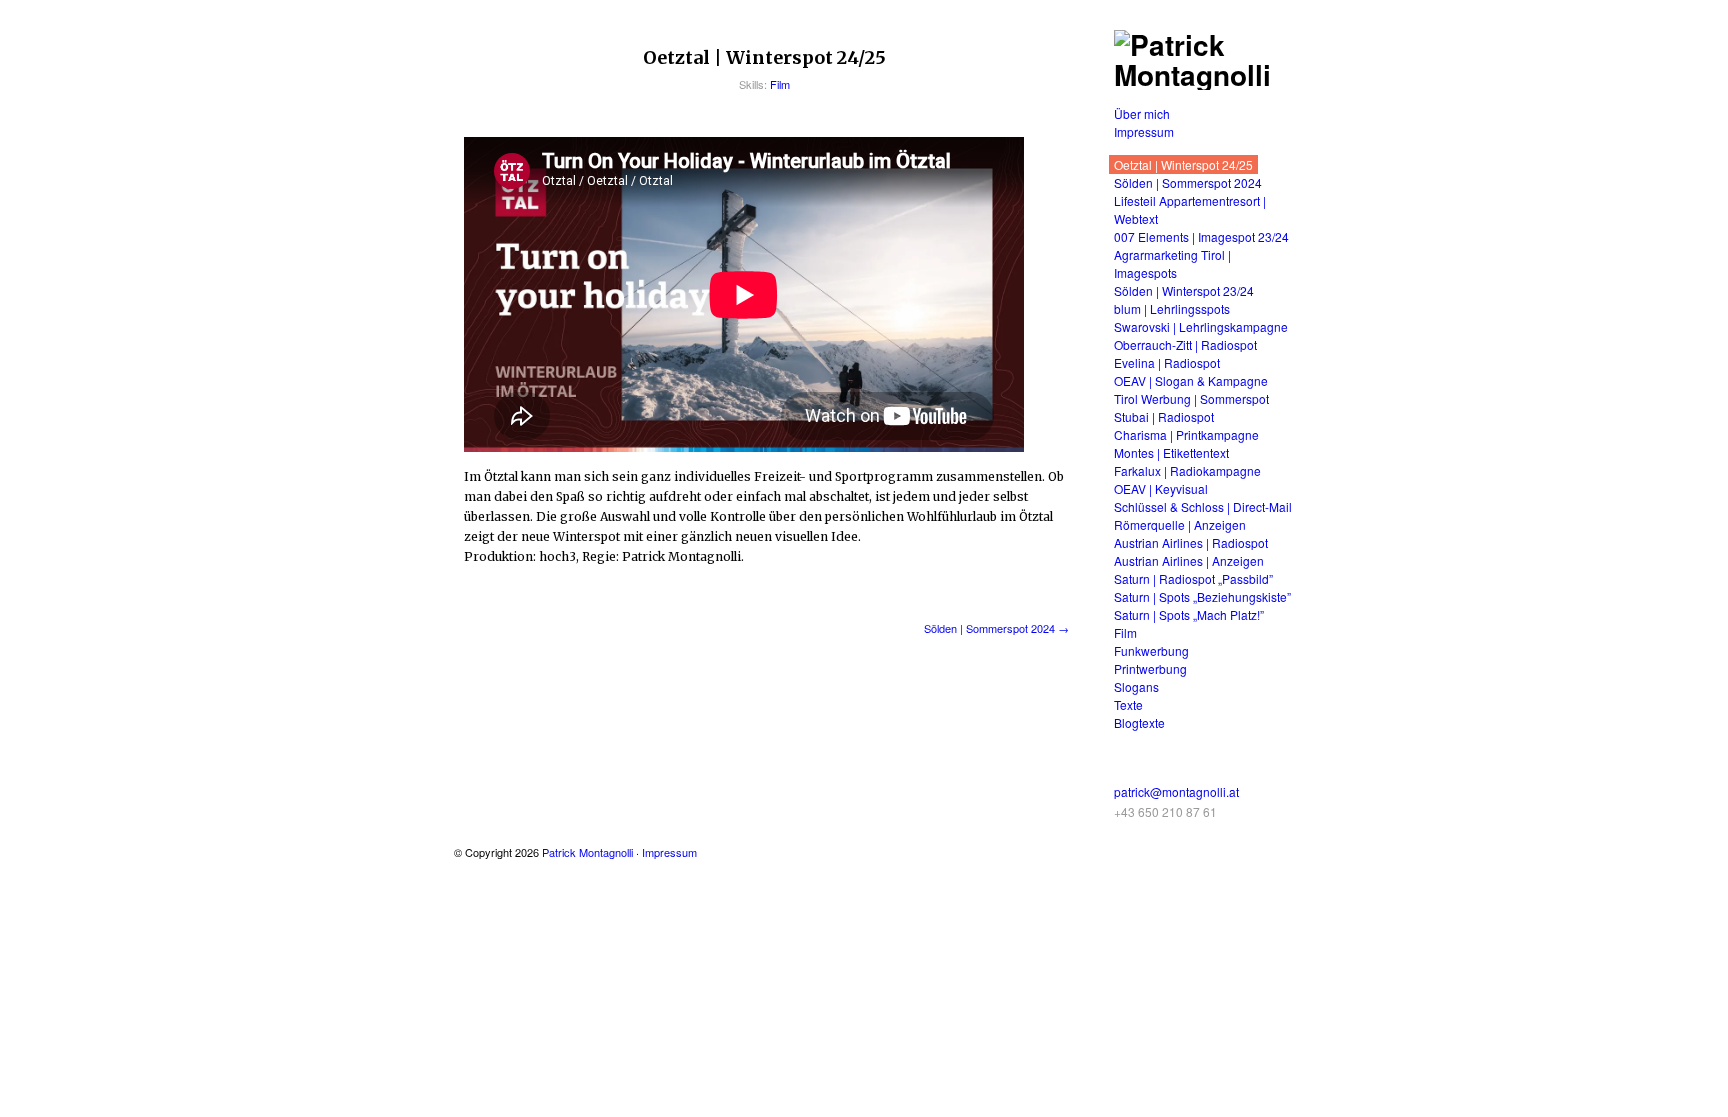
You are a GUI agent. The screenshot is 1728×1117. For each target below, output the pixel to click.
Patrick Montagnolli (587, 852)
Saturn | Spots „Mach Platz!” (1189, 614)
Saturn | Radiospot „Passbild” (1193, 578)
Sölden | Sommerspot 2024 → (996, 628)
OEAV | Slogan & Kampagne (1191, 380)
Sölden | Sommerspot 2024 (1188, 182)
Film (780, 84)
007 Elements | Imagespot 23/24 (1201, 236)
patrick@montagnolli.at (1176, 791)
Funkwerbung (1151, 650)
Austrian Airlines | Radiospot (1191, 542)
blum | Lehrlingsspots (1172, 308)
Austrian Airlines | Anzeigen (1189, 560)
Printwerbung (1150, 668)
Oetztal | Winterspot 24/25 (1183, 164)
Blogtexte (1139, 722)
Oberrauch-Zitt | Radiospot (1185, 344)
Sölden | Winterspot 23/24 (1184, 290)
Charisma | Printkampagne (1186, 434)
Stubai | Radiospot (1164, 416)
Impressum (1144, 131)
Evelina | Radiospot (1167, 362)
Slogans (1136, 686)
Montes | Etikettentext (1171, 452)
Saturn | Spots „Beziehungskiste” (1202, 596)
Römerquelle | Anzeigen (1180, 524)
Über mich (1142, 113)
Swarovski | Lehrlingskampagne (1201, 326)
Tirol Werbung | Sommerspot (1191, 398)
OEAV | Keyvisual (1161, 488)
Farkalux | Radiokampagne (1187, 470)
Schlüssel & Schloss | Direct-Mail (1203, 506)
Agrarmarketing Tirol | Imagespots (1172, 263)
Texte (1128, 704)
